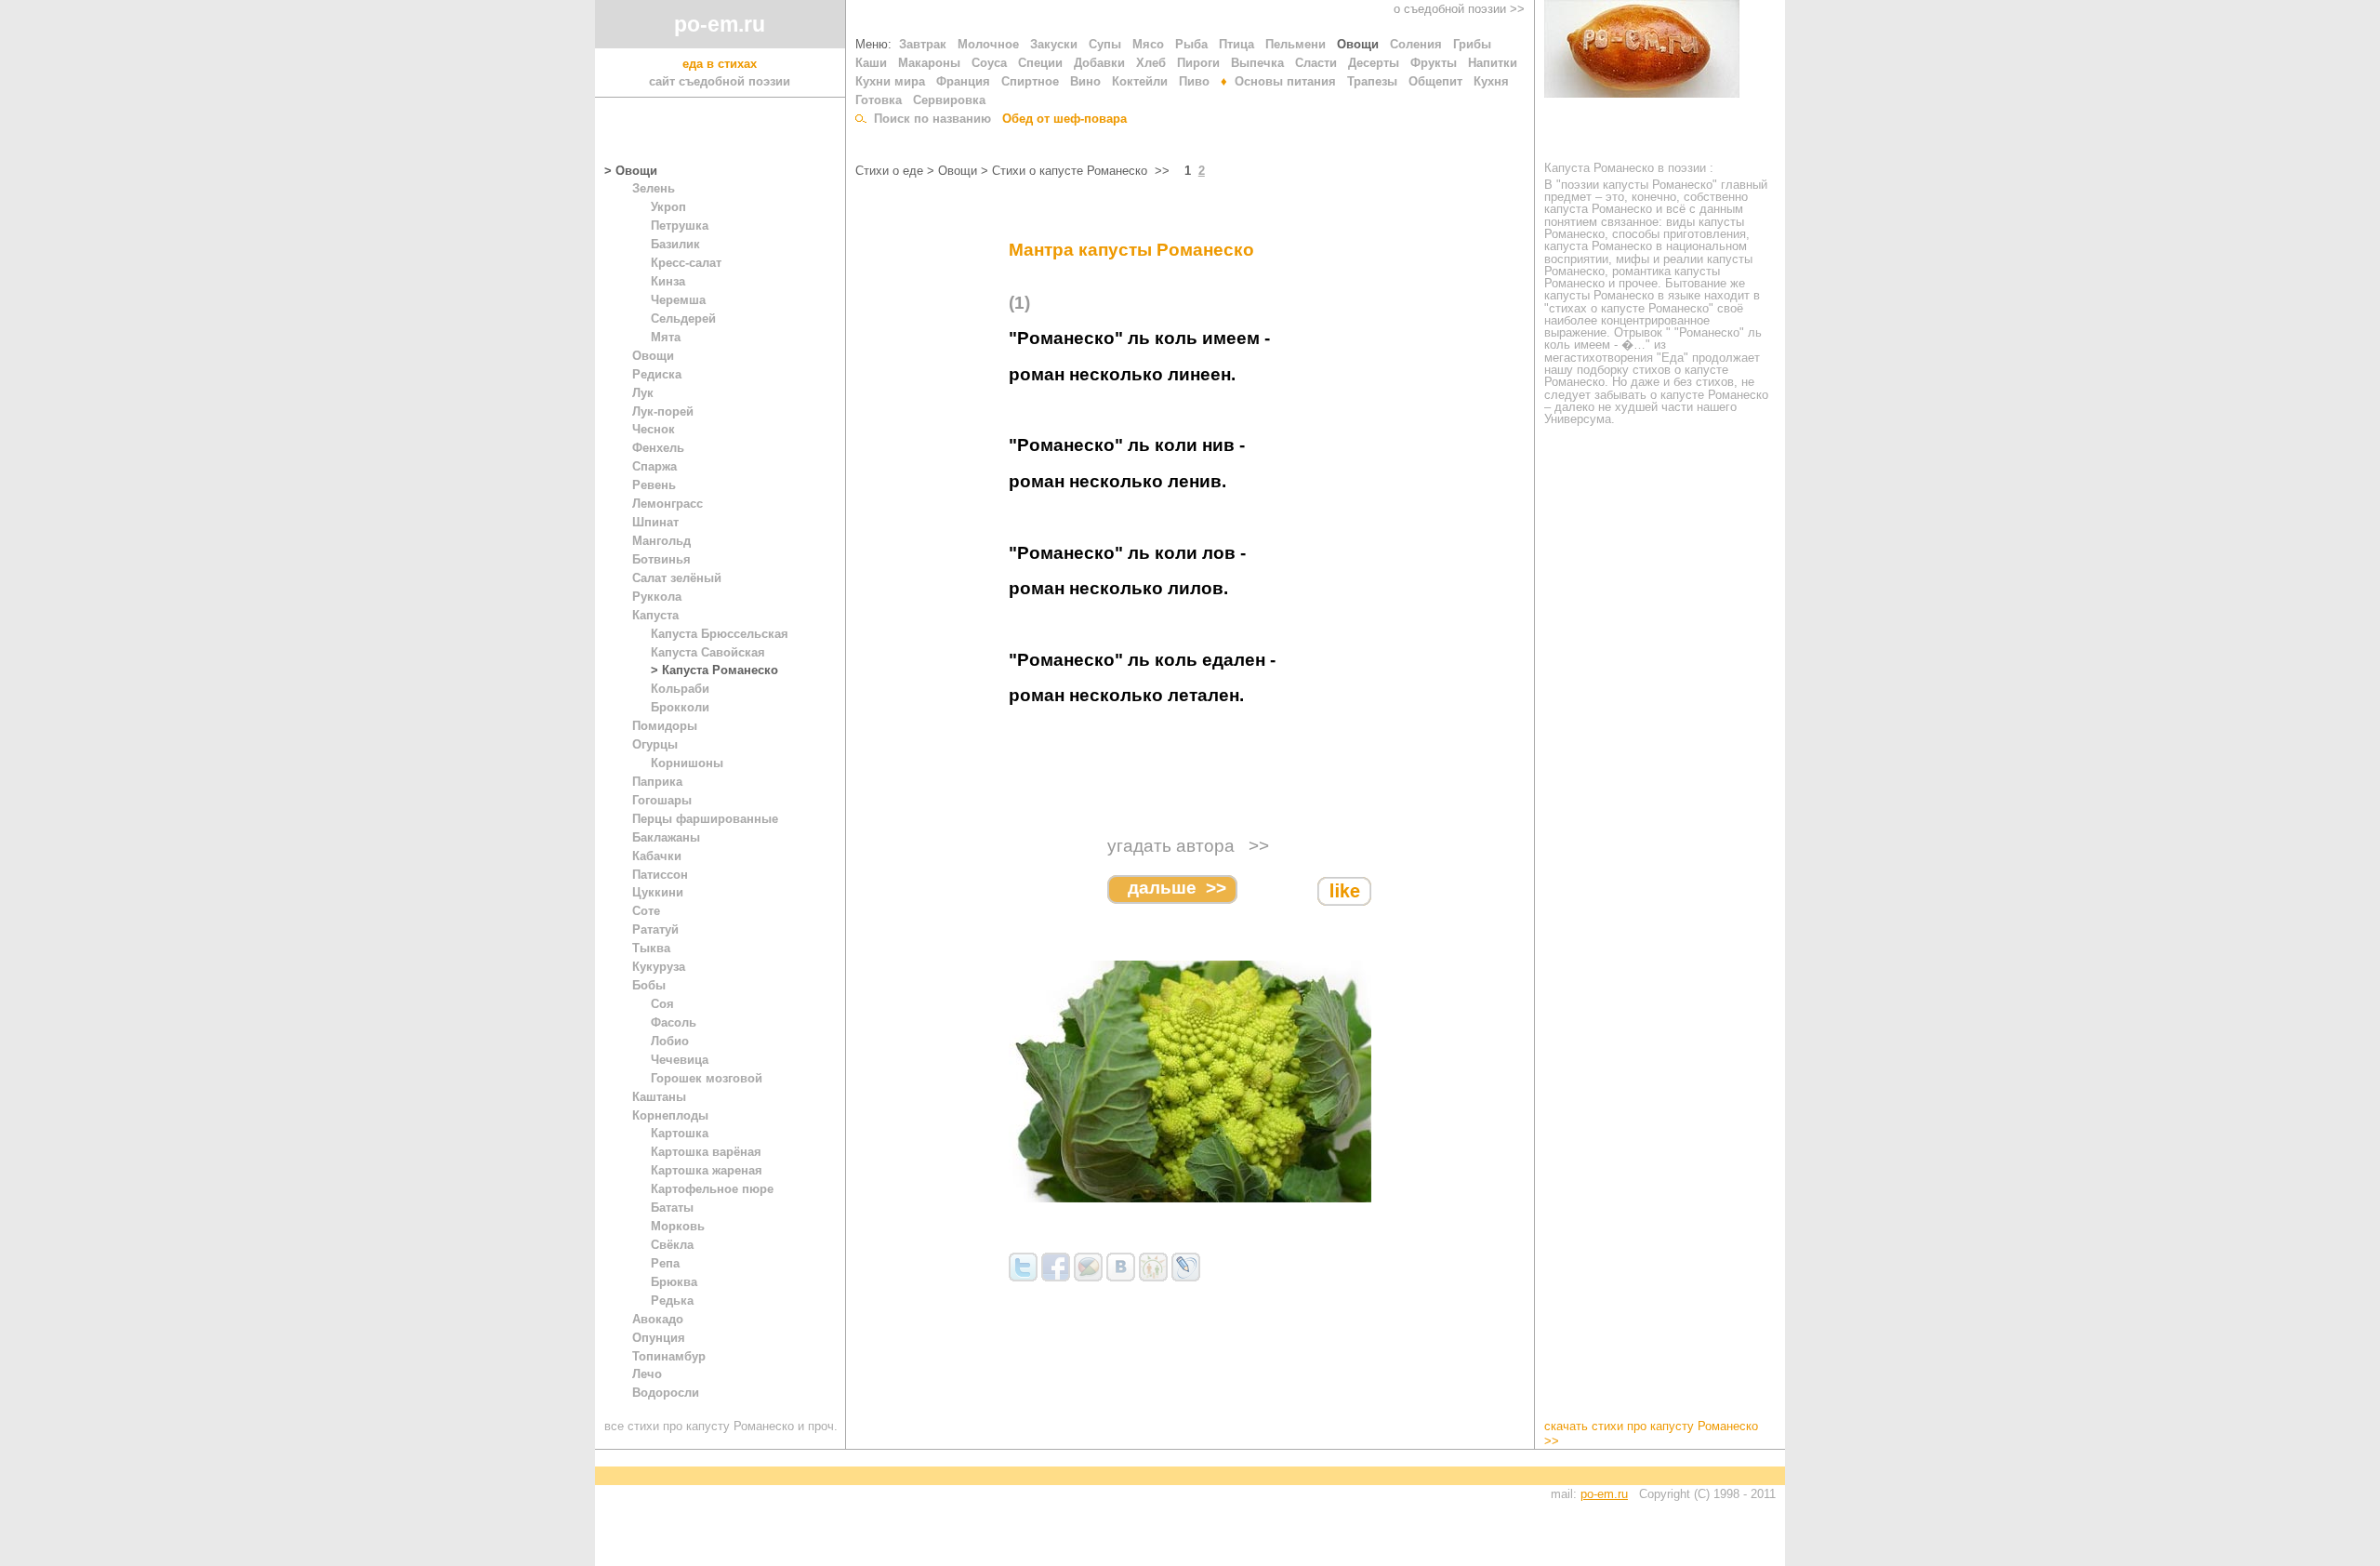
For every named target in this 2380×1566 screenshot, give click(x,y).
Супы (1105, 44)
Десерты (1374, 63)
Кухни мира (890, 81)
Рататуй (655, 929)
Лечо (647, 1374)
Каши (871, 63)
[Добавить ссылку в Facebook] (1056, 1276)
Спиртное (1030, 81)
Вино (1085, 81)
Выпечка (1257, 63)
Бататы (672, 1208)
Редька (672, 1301)
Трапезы (1372, 81)
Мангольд (661, 541)
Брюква (674, 1282)
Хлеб (1151, 63)
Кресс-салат (686, 263)
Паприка (657, 782)
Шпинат (655, 522)
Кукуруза (659, 967)
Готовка (879, 100)
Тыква (651, 948)
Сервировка (949, 100)
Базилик (675, 244)
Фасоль (674, 1022)
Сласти (1316, 63)
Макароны (929, 63)
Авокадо (658, 1319)
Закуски (1054, 44)
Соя (662, 1004)
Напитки (1493, 63)
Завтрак (923, 44)
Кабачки (657, 856)
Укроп (668, 207)
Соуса (989, 63)
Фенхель (658, 448)
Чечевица (680, 1060)
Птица (1236, 44)
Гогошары (662, 800)
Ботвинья (661, 559)
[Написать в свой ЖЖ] (1186, 1276)
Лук (643, 393)
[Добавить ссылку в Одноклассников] (1153, 1276)
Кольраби (680, 689)
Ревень (654, 485)
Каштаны (659, 1097)
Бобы (649, 985)
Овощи (653, 356)
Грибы (1472, 44)
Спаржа (654, 466)
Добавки (1099, 63)
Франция (963, 81)
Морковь (678, 1226)
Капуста (655, 615)
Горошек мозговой (707, 1078)
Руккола (657, 597)
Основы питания (1278, 81)
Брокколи (680, 707)
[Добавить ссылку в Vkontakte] (1121, 1276)
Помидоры (665, 726)
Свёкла (672, 1245)
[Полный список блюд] (861, 119)
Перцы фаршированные (705, 819)
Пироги (1198, 63)
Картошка (680, 1133)
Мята (666, 337)
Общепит (1435, 81)
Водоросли (666, 1393)
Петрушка (680, 226)
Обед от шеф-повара (1064, 119)
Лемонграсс (668, 504)
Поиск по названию (932, 119)
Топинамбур (669, 1356)
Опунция (659, 1338)
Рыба (1191, 44)
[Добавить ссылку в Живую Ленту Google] (1088, 1276)
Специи (1040, 63)
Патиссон (660, 875)
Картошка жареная (707, 1170)
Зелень (654, 188)
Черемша (678, 300)
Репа (665, 1263)
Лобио (670, 1041)
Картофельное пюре (712, 1189)
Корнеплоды (670, 1115)
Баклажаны (666, 837)
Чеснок (654, 429)
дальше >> (1172, 888)
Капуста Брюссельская (720, 634)
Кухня (1491, 81)
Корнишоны (687, 763)
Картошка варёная (706, 1152)
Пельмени (1296, 44)
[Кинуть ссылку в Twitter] (1023, 1276)
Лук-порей (663, 411)
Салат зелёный (677, 578)
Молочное (988, 44)
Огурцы (655, 744)
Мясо (1148, 44)
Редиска (657, 374)
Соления (1416, 44)
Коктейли (1140, 81)
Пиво (1194, 81)
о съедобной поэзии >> (1459, 9)
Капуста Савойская (708, 652)
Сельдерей (683, 319)
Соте (646, 911)
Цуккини (658, 892)
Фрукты (1434, 63)
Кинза (668, 281)
